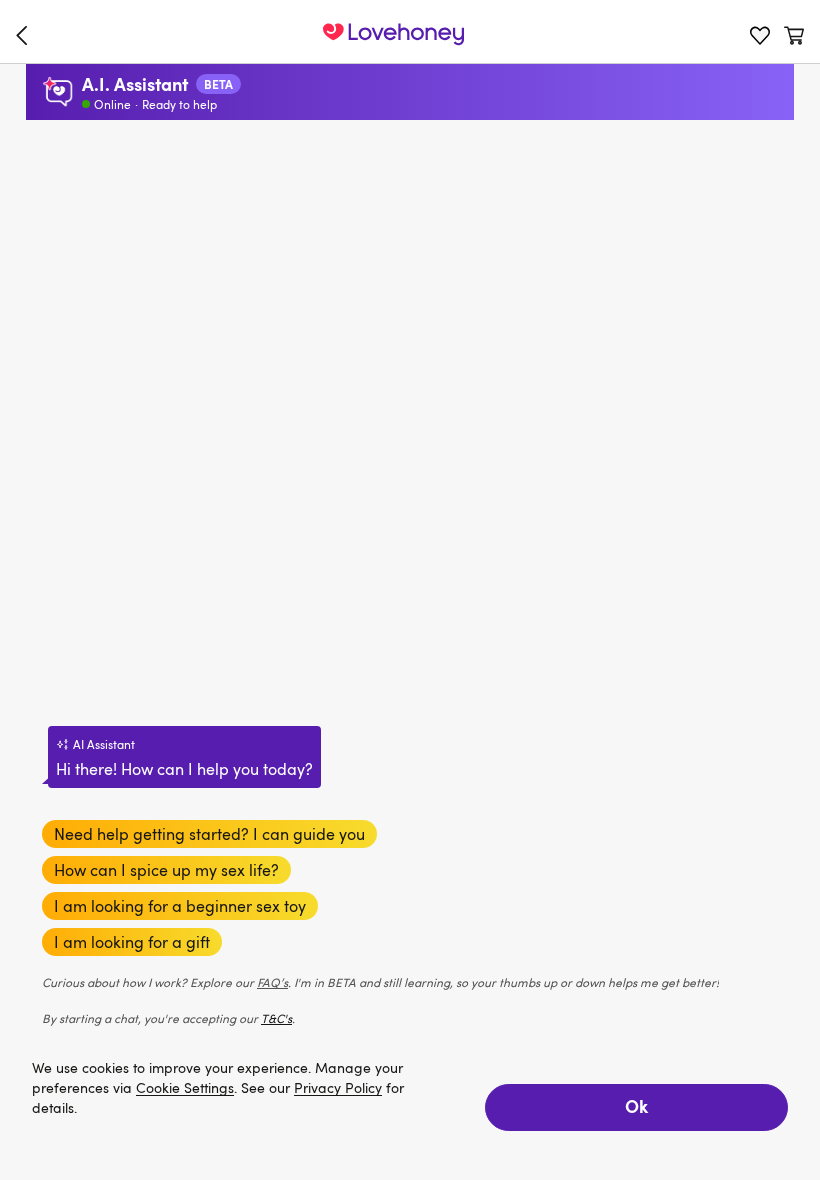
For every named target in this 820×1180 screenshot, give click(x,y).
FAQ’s (272, 982)
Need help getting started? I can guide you (209, 834)
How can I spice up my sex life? (166, 870)
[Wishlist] (760, 35)
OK (636, 1105)
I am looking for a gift (132, 942)
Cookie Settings (185, 1088)
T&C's (276, 1018)
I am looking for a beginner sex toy (180, 906)
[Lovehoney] (26, 35)
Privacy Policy (338, 1088)
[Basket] (794, 35)
